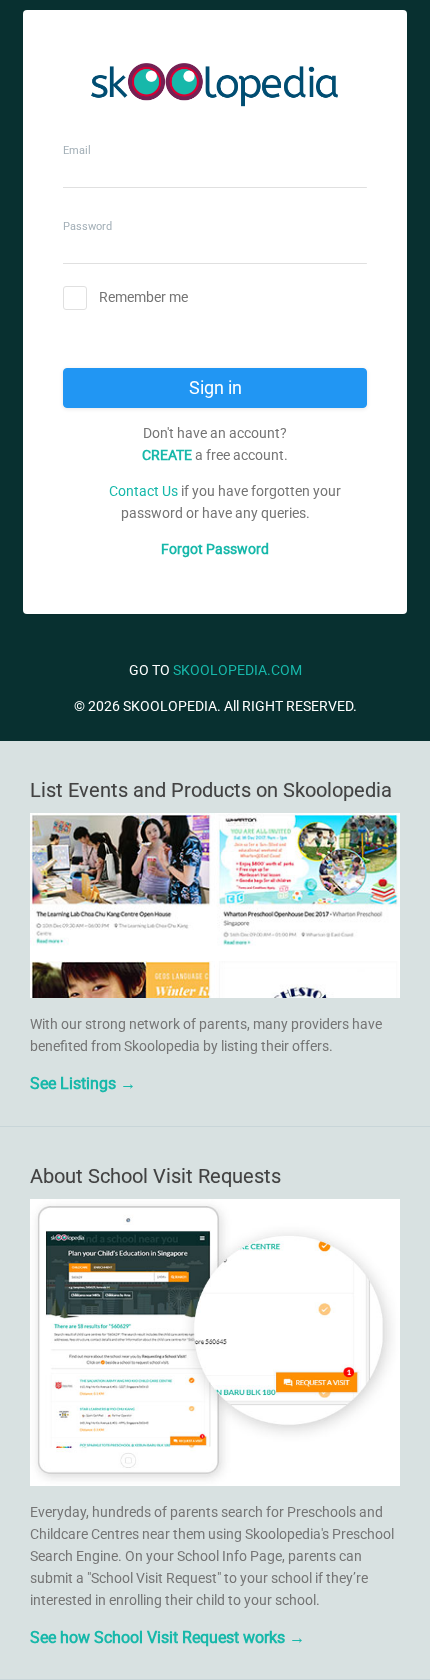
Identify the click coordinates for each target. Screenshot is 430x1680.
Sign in (215, 387)
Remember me (143, 297)
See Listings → (83, 1083)
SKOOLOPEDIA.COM (237, 670)
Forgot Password (215, 549)
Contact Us (143, 491)
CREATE (167, 455)
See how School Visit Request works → (167, 1637)
